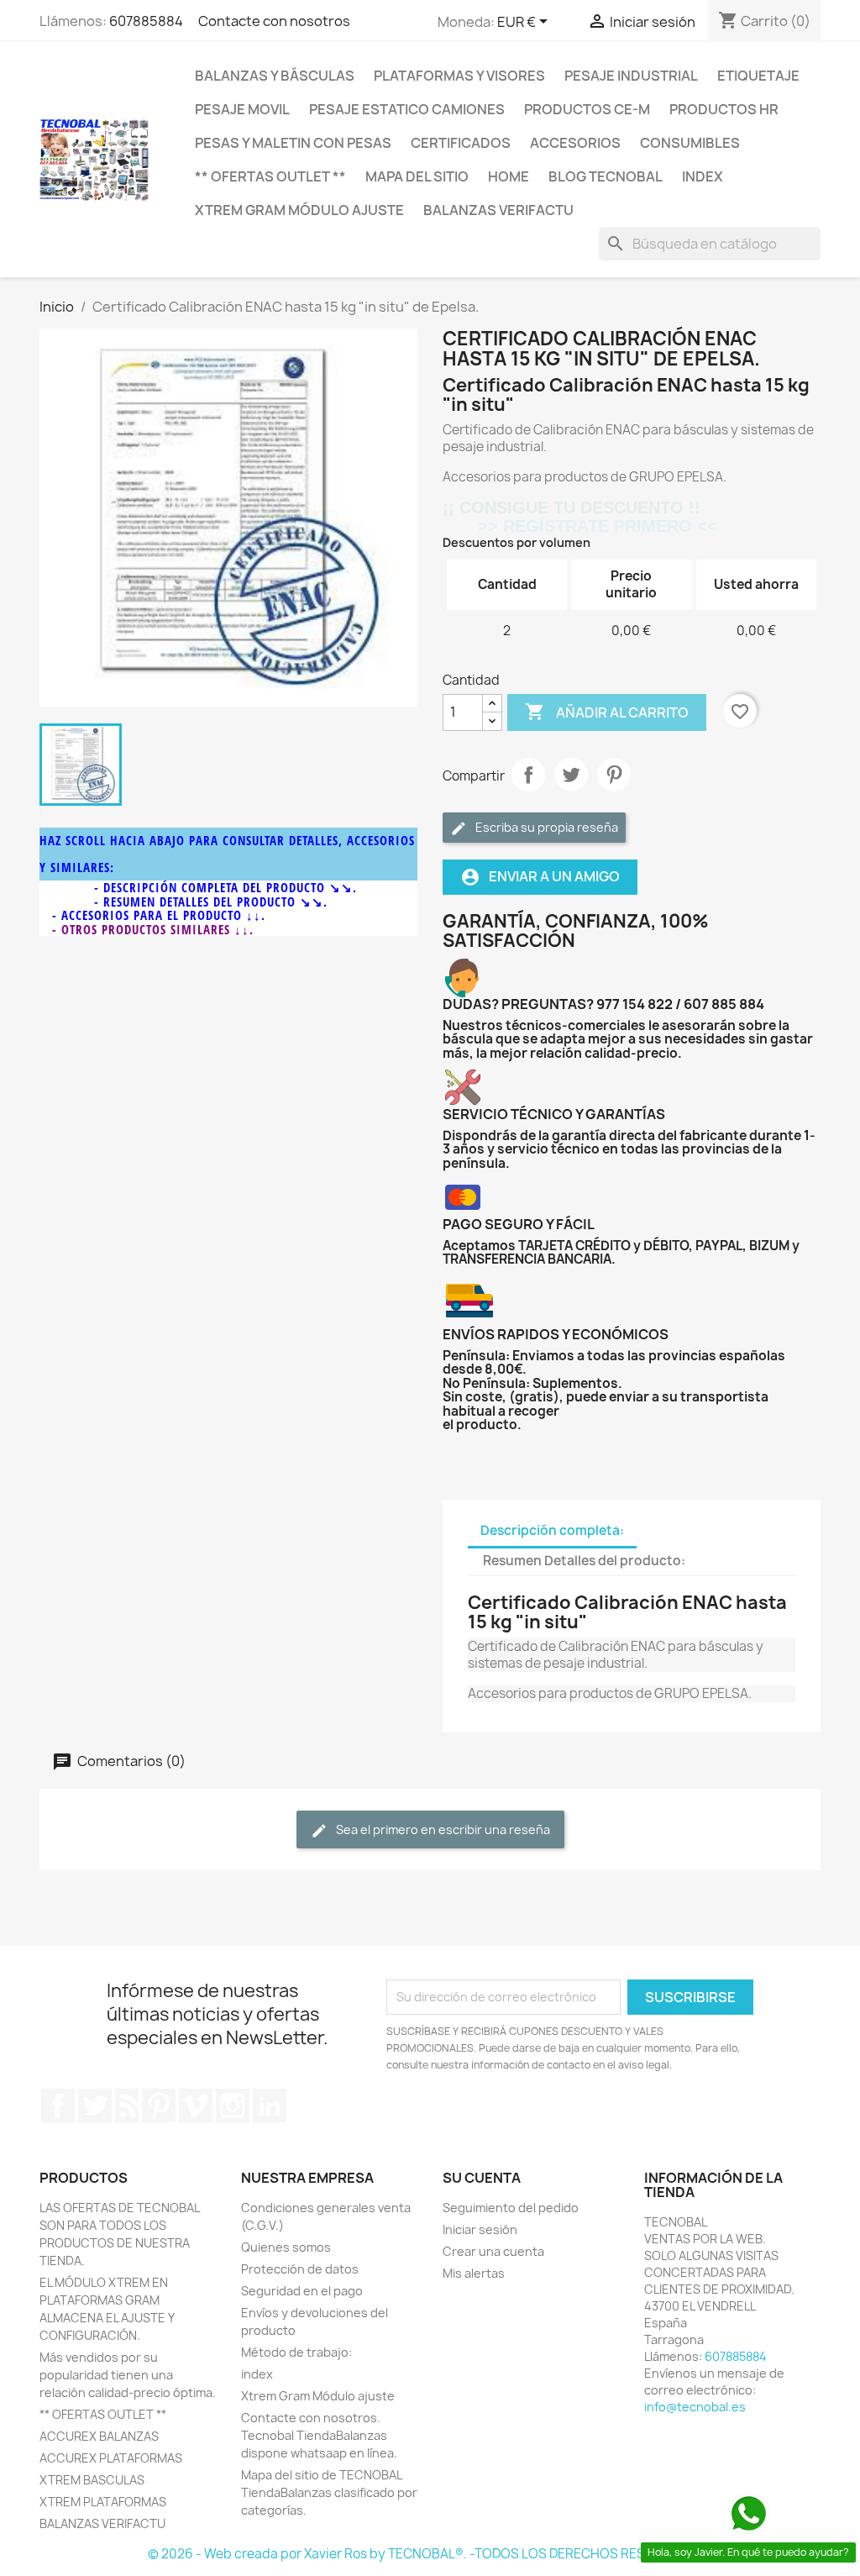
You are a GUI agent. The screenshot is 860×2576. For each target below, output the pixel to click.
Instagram (233, 2105)
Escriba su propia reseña (545, 827)
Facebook (58, 2105)
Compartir (528, 775)
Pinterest (614, 775)
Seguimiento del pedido (511, 2208)
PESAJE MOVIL (242, 109)
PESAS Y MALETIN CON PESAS (293, 143)
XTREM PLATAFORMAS (103, 2502)
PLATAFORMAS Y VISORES (459, 76)
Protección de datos (300, 2269)
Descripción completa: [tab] (552, 1530)
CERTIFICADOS (461, 143)
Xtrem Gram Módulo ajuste (299, 210)
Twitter (95, 2105)
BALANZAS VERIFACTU (498, 210)
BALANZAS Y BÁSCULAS (275, 76)
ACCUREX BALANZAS (99, 2436)
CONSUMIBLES (690, 143)
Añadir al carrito (607, 712)
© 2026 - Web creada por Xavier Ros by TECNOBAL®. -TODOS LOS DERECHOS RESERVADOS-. (430, 2554)
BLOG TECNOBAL (606, 176)
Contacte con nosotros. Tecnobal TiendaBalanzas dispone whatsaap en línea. (319, 2435)
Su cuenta (482, 2178)
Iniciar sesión (480, 2229)
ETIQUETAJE (758, 76)
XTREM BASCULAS (92, 2480)
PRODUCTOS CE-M (587, 109)
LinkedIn (270, 2105)
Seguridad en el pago (302, 2291)
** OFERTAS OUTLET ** (270, 176)
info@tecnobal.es (695, 2407)
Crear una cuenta (493, 2251)
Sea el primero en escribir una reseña (442, 1829)
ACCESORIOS (575, 143)
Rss (127, 2105)
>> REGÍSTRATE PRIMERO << (580, 526)
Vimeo (196, 2105)
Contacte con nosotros (268, 21)
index (703, 176)
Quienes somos (286, 2247)
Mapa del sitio (417, 176)
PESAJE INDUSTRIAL (631, 76)
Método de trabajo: (296, 2352)
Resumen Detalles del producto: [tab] (584, 1561)
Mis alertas (474, 2273)
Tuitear (571, 775)
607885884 (146, 21)
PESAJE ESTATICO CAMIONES (407, 109)
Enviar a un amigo (540, 877)
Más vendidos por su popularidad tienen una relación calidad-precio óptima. (128, 2375)
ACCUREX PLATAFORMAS (111, 2458)
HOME (509, 176)
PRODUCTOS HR (724, 109)
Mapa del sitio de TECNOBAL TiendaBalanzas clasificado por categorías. (329, 2492)
